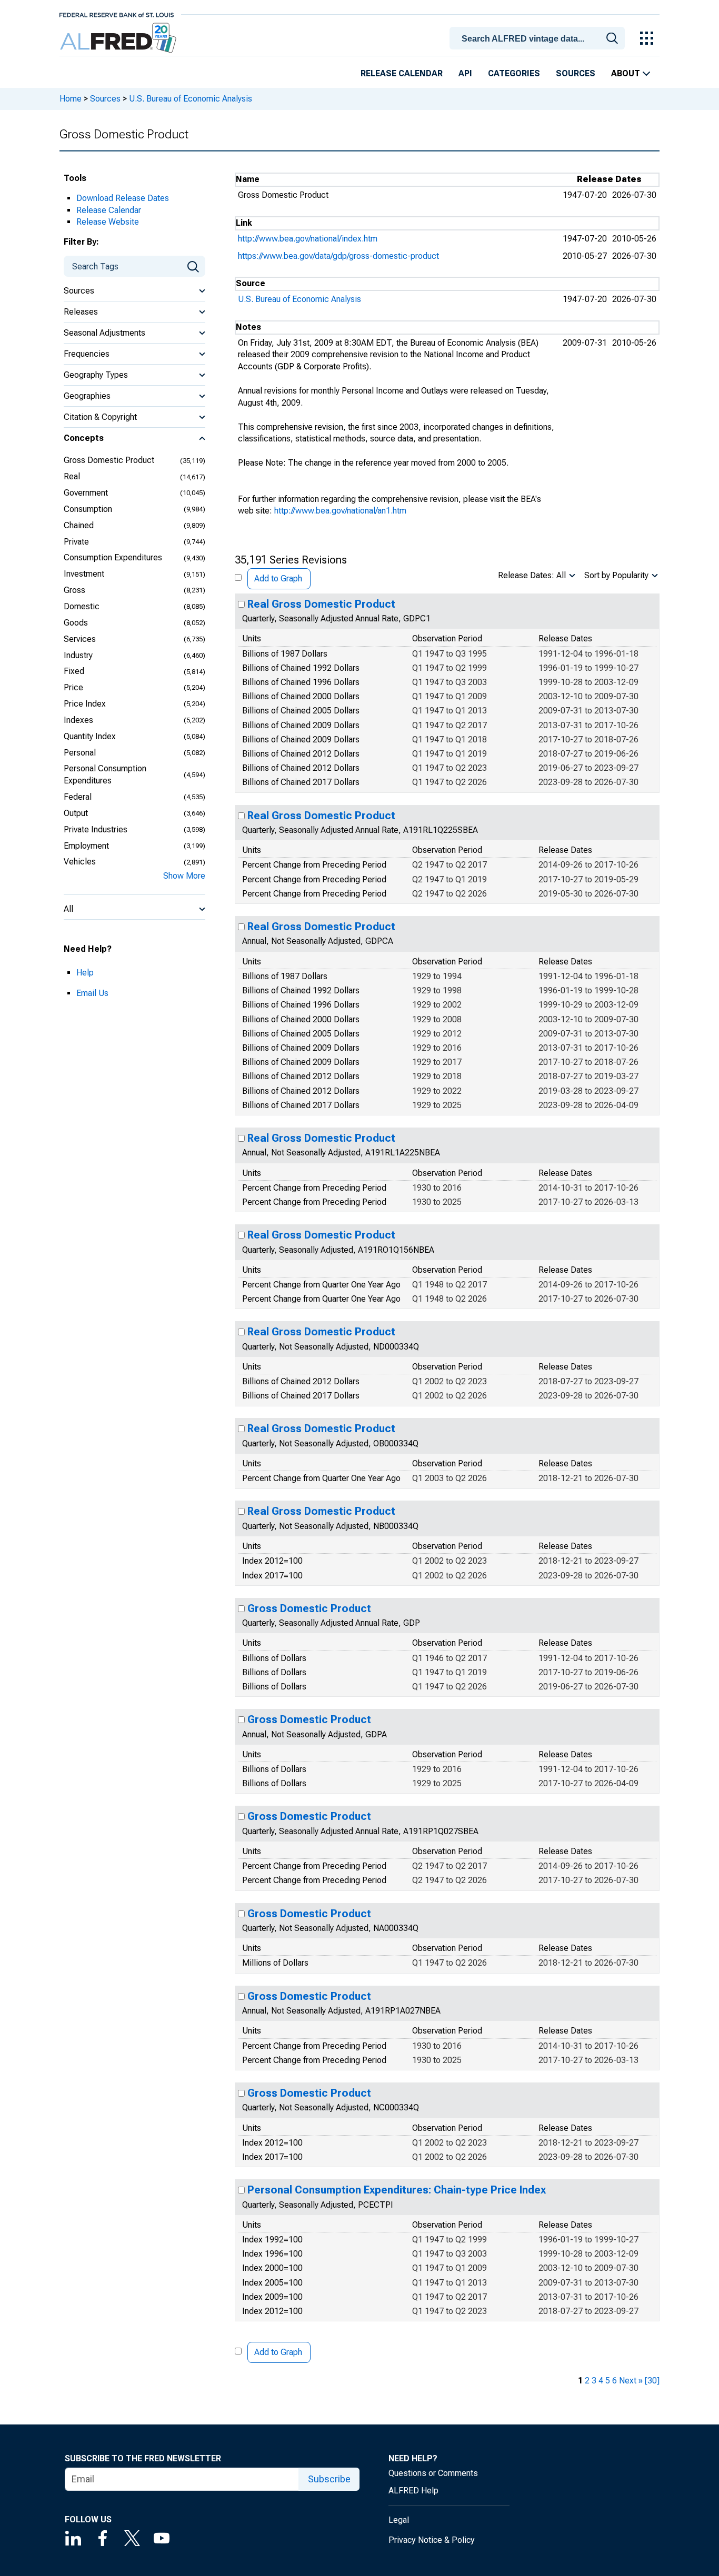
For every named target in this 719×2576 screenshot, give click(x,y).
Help (85, 973)
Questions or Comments (433, 2473)
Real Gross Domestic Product (321, 604)
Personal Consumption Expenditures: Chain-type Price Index (397, 2190)
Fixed (74, 671)
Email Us (92, 993)
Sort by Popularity (616, 575)
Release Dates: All (532, 575)
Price (73, 687)
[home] (119, 38)
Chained (79, 525)
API (465, 73)
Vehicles (80, 862)
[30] (652, 2381)
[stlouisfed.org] (117, 14)
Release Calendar (402, 73)
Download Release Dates (123, 198)
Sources (576, 73)
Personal (80, 753)
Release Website (108, 222)
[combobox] (539, 37)
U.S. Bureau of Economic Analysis (191, 99)
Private (76, 542)
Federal (78, 797)
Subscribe (329, 2479)
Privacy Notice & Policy (432, 2540)
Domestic (82, 606)
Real (72, 476)
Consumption (88, 509)
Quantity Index (90, 736)
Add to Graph (278, 578)
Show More (184, 876)
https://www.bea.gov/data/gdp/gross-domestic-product (338, 256)
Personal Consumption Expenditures (105, 774)
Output (76, 813)
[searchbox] (539, 39)
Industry (78, 655)
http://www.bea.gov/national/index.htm (308, 239)
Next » (631, 2381)
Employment (86, 846)
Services (80, 639)
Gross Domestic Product (109, 460)
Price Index (85, 704)
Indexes (78, 720)
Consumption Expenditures (113, 557)
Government (86, 493)
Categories (514, 73)
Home (71, 99)
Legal (399, 2520)
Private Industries (96, 829)
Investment (84, 574)
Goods (76, 623)
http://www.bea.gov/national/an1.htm (340, 511)
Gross (74, 590)
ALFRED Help (413, 2491)
